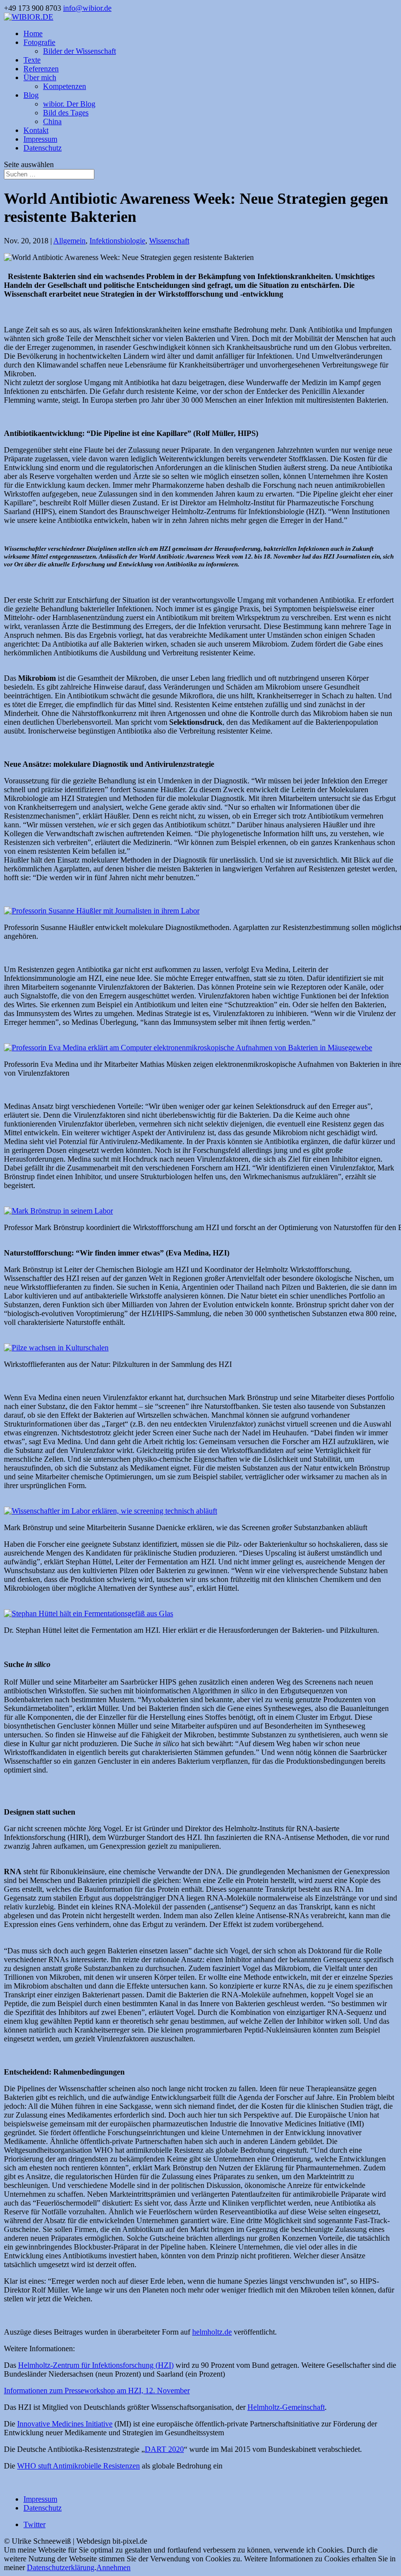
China (52, 121)
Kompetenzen (65, 86)
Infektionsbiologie (117, 241)
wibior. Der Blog (69, 104)
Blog (31, 95)
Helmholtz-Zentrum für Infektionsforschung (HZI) (96, 2365)
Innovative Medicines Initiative (65, 2424)
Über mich (40, 77)
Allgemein (69, 241)
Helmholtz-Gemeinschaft (286, 2407)
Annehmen (113, 2567)
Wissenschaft (169, 241)
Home (33, 33)
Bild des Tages (66, 113)
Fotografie (39, 42)
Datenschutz (43, 148)
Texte (32, 60)
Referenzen (41, 69)
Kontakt (36, 130)
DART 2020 (164, 2449)
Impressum (40, 139)
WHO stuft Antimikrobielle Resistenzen (78, 2466)
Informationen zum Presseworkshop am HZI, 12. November (97, 2391)
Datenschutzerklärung (61, 2567)
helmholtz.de (212, 2332)
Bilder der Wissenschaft (79, 51)
